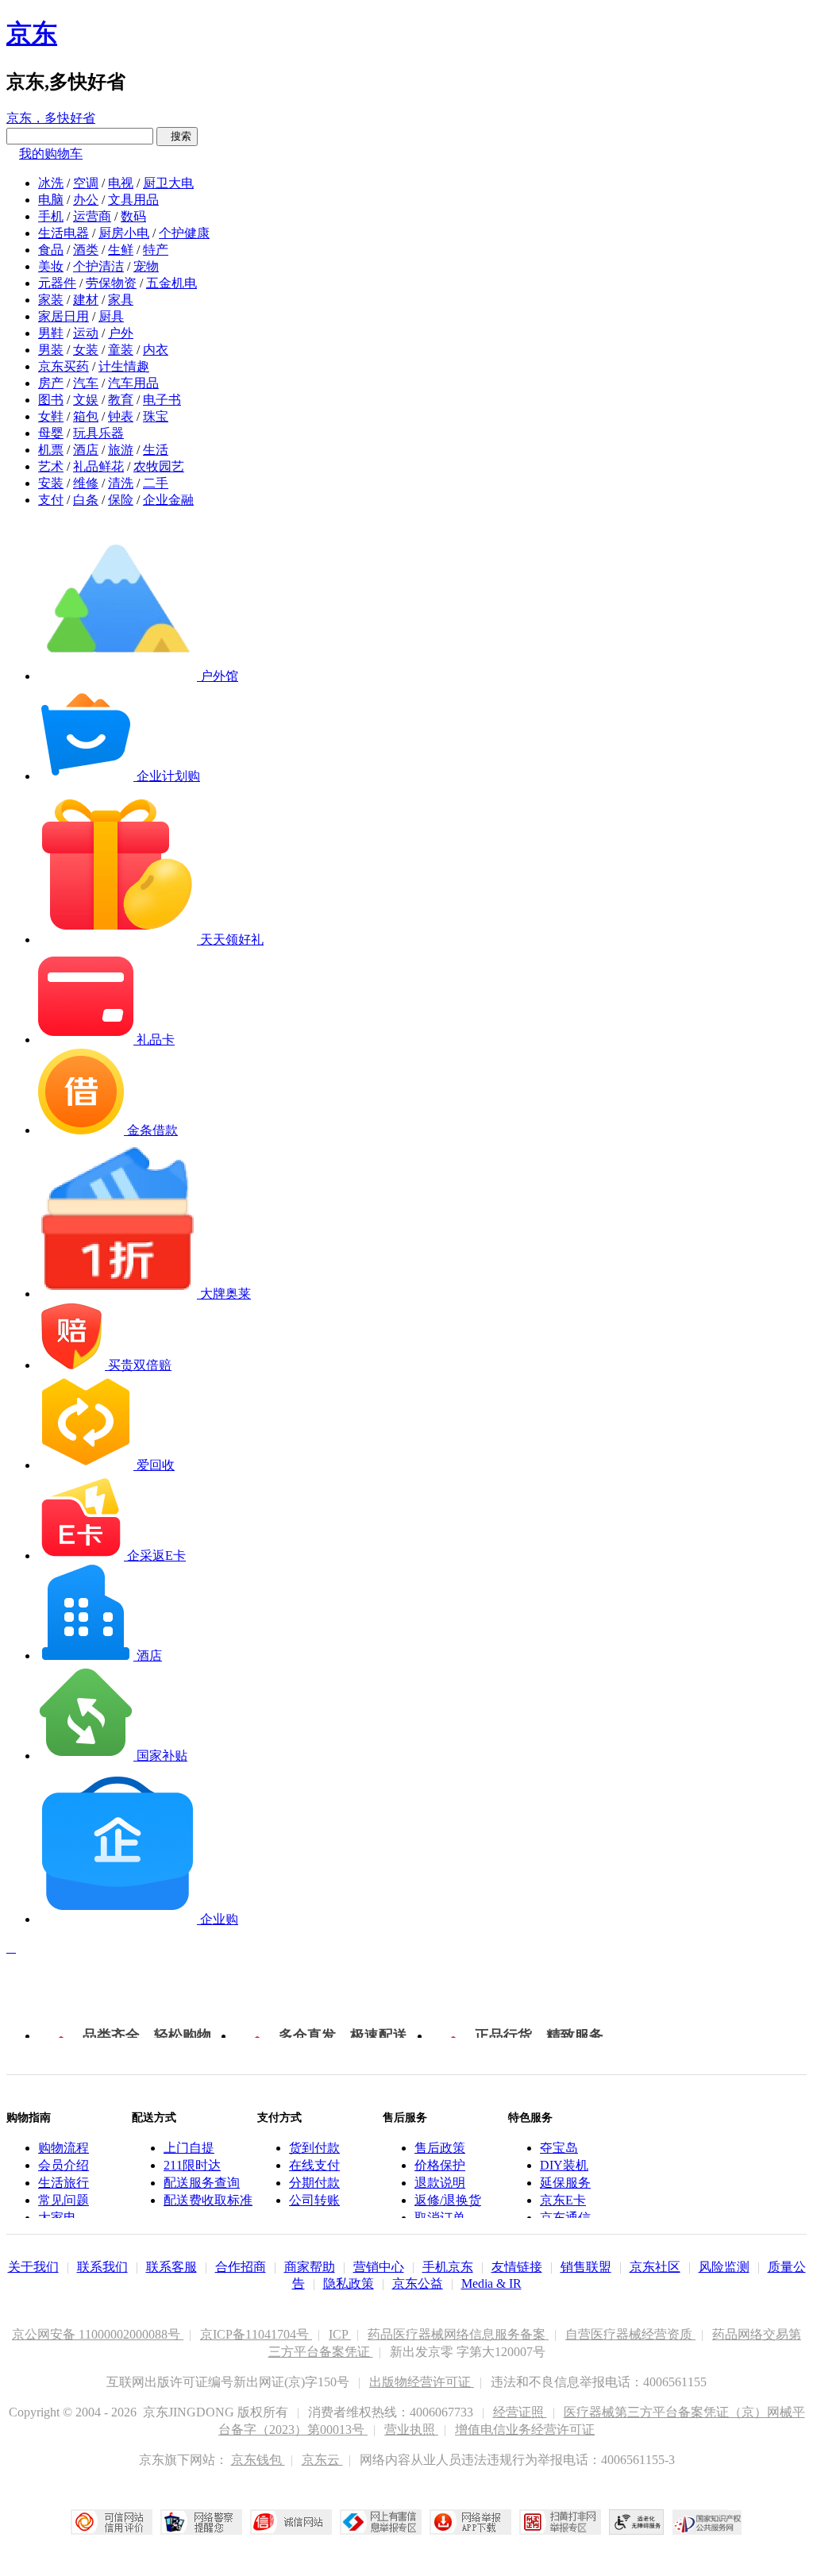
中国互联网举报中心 (381, 2522)
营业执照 (411, 2430)
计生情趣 (124, 366)
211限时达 (192, 2165)
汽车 (86, 383)
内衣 (156, 350)
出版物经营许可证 (422, 2382)
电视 (121, 183)
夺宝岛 (559, 2148)
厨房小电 (124, 233)
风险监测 (724, 2267)
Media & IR (491, 2283)
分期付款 (314, 2183)
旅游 (121, 450)
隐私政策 (349, 2283)
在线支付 (314, 2165)
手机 (51, 216)
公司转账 (314, 2200)
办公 (86, 200)
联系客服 (171, 2267)
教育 (121, 400)
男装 (51, 350)
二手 (156, 483)
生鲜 (121, 250)
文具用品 (133, 200)
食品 (51, 250)
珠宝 (156, 416)
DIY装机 (564, 2165)
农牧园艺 (159, 466)
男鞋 (51, 333)
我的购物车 (51, 154)
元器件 (57, 283)
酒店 (86, 450)
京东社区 (655, 2267)
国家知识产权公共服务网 (707, 2522)
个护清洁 (98, 266)
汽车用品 (133, 383)
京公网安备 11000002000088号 (98, 2334)
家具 (121, 300)
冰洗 (51, 183)
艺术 (51, 466)
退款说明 (440, 2183)
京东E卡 (563, 2200)
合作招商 (241, 2267)
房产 (51, 383)
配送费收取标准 (208, 2200)
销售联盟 (586, 2267)
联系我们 (102, 2267)
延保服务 (565, 2183)
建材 (86, 300)
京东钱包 (258, 2460)
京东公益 (418, 2283)
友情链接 (517, 2267)
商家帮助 (310, 2267)
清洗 (121, 483)
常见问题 (64, 2200)
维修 (86, 483)
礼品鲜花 (98, 466)
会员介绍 (64, 2165)
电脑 (51, 200)
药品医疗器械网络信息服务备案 (458, 2334)
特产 (156, 250)
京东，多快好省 (51, 118)
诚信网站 (291, 2522)
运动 (86, 333)
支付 (51, 500)
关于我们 (33, 2267)
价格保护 (440, 2165)
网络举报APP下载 (470, 2522)
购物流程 (64, 2148)
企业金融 (168, 500)
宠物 (146, 266)
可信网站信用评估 (112, 2522)
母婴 (51, 433)
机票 (51, 450)
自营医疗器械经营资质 (630, 2334)
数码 (133, 216)
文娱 (86, 400)
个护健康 (184, 233)
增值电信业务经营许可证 (525, 2430)
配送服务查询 (202, 2183)
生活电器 (64, 233)
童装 (121, 350)
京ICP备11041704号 (256, 2334)
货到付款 (314, 2148)
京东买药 (64, 366)
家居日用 (64, 316)
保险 (121, 500)
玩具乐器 (98, 433)
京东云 (322, 2460)
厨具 (111, 316)
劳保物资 (111, 283)
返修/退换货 (448, 2200)
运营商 (92, 216)
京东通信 (565, 2218)
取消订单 (440, 2218)
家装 (51, 300)
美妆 (51, 266)
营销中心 (379, 2267)
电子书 (162, 400)
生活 (156, 450)
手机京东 (448, 2267)
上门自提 (189, 2148)
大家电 (57, 2218)
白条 (86, 500)
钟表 (121, 416)
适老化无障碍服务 (637, 2522)
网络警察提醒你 (201, 2522)
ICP (340, 2334)
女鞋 (51, 416)
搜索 (177, 136)
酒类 (86, 250)
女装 (86, 350)
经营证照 (520, 2412)
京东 (32, 33)
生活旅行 (64, 2183)
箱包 (86, 416)
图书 (51, 400)
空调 (86, 183)
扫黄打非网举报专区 (560, 2522)
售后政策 (440, 2148)
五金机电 (171, 283)
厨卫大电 (168, 183)
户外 (121, 333)
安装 (51, 483)
